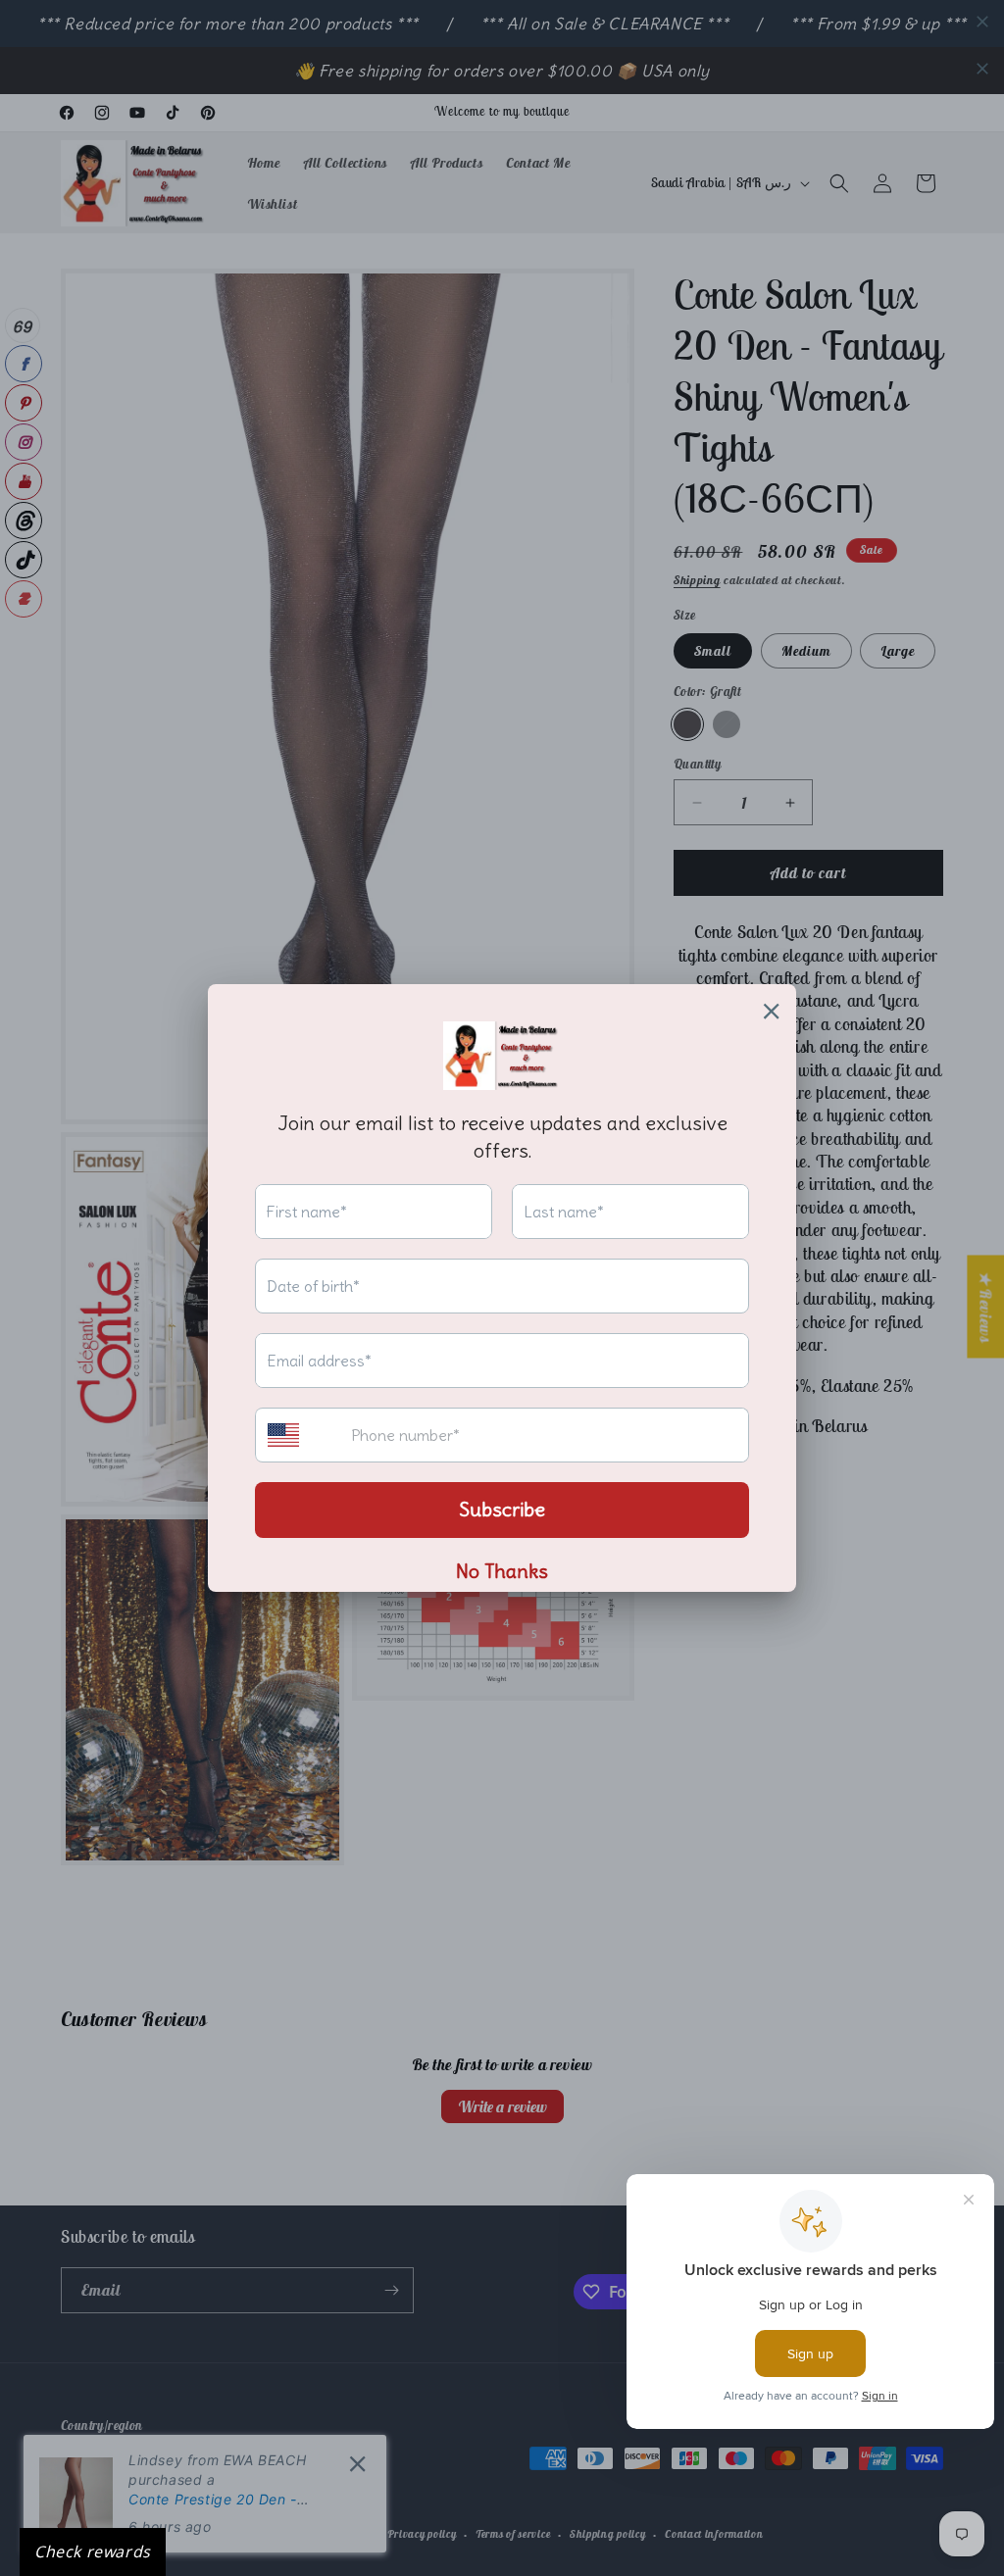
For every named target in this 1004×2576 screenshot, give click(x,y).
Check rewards (93, 2551)
